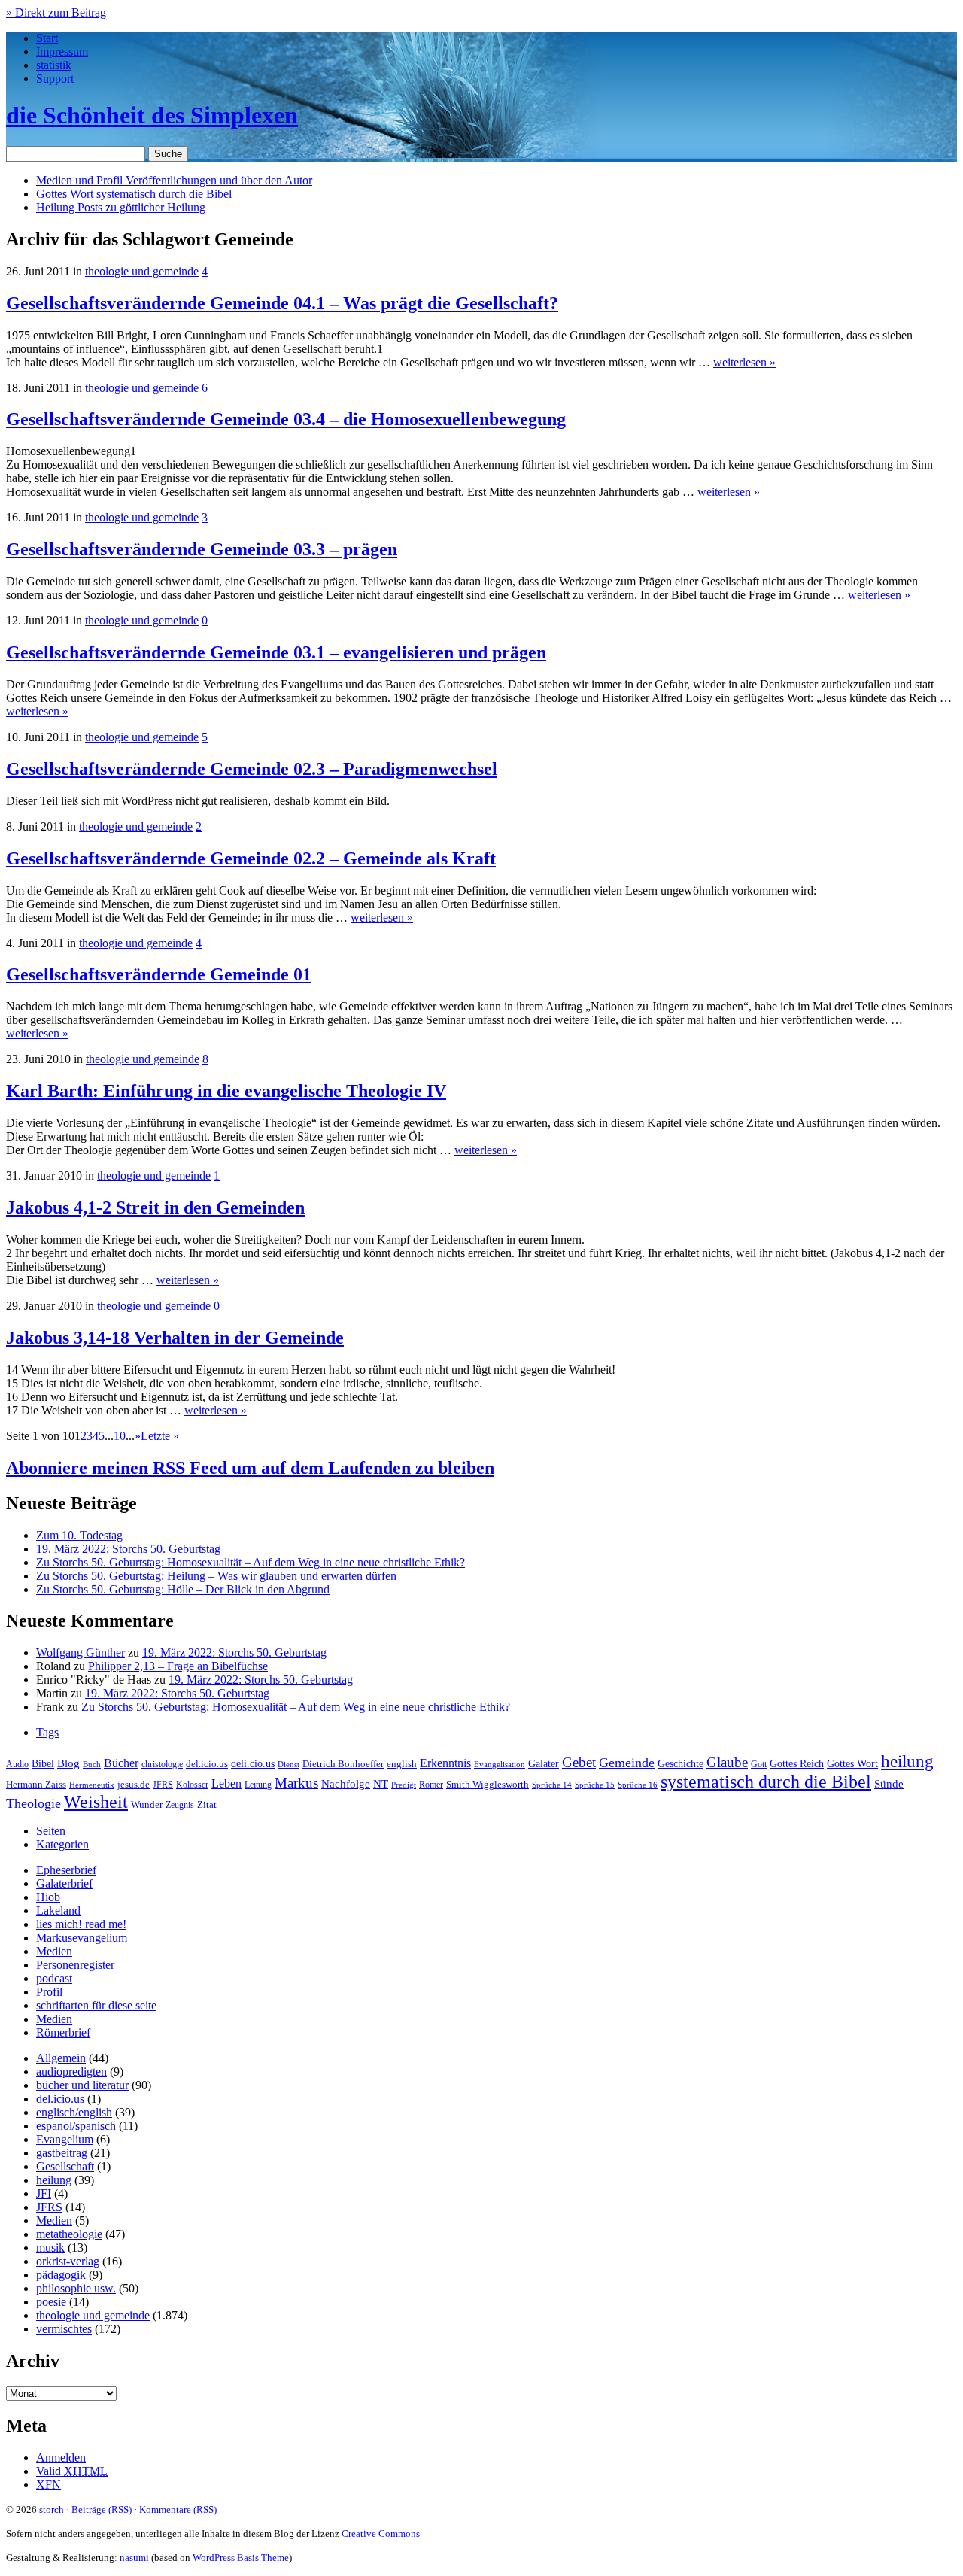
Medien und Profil (174, 180)
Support (55, 79)
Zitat (207, 1804)
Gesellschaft (65, 2166)
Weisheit (96, 1802)
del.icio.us (207, 1764)
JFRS (163, 1785)
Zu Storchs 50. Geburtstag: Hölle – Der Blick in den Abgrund (183, 1589)
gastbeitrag (62, 2153)
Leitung (258, 1785)
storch (52, 2509)
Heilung (121, 207)
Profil (49, 1992)
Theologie (33, 1803)
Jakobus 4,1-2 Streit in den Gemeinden (155, 1207)
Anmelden (61, 2458)
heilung (907, 1761)
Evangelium (65, 2139)
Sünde (889, 1784)
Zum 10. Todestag (79, 1535)
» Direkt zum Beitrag (56, 12)
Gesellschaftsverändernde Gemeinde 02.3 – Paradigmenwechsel (252, 769)
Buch (92, 1764)
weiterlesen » (744, 362)
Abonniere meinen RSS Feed (250, 1468)
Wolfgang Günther (81, 1653)
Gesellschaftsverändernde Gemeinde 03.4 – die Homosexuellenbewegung (286, 419)
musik (50, 2248)
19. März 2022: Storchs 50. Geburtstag (128, 1549)
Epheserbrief (66, 1870)
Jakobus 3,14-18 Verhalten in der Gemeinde (175, 1338)
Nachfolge (346, 1784)
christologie (162, 1764)
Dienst (289, 1764)
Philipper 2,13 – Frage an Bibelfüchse (178, 1666)
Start (47, 38)
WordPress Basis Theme (241, 2558)
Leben (226, 1783)
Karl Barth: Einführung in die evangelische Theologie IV (226, 1091)
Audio (17, 1764)
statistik (54, 65)
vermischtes (64, 2329)
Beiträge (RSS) (102, 2509)
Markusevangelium (82, 1938)
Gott (759, 1764)
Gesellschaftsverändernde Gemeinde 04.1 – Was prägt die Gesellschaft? (282, 303)
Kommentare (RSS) (178, 2509)
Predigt (404, 1785)
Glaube (727, 1762)
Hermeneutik (92, 1785)
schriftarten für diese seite (96, 2005)
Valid (72, 2471)
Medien (54, 1951)
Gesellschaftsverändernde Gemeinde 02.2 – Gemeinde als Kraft (251, 858)
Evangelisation (500, 1764)
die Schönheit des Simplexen (152, 115)
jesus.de (134, 1785)
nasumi (134, 2558)
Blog (68, 1763)
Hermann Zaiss (36, 1785)
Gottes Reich (797, 1763)
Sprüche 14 (552, 1785)
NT (381, 1784)
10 (120, 1436)
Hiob (48, 1897)
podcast (54, 1978)
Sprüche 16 (638, 1785)
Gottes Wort (134, 194)
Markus (296, 1783)
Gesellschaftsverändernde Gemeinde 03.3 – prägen (202, 549)
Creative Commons (381, 2533)
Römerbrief (63, 2032)
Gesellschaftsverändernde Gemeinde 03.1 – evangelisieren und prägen (276, 652)
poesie (51, 2302)
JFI (44, 2193)
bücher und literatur (82, 2085)
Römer (431, 1785)
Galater (544, 1764)
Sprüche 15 (595, 1785)
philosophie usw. (76, 2288)
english (402, 1764)
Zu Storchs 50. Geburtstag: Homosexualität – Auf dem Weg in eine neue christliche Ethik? (251, 1562)
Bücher (121, 1763)
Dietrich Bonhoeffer (343, 1764)
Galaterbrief (64, 1883)
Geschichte (680, 1764)
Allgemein (61, 2058)
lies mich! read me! (81, 1924)
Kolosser (192, 1785)
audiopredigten (71, 2072)
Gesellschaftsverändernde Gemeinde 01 (159, 974)
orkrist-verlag (68, 2261)
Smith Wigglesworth (488, 1784)
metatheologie (69, 2234)
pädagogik (61, 2275)
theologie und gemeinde (142, 271)
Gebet (579, 1762)
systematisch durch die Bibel (766, 1782)
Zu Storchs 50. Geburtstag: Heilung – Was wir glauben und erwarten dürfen (216, 1576)
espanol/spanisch (76, 2126)
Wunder (147, 1804)
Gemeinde (627, 1763)
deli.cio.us (253, 1763)
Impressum (62, 52)
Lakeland (58, 1911)
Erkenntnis (445, 1763)
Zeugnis (180, 1805)
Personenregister (75, 1965)
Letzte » (160, 1436)
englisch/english (74, 2112)
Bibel (43, 1763)
